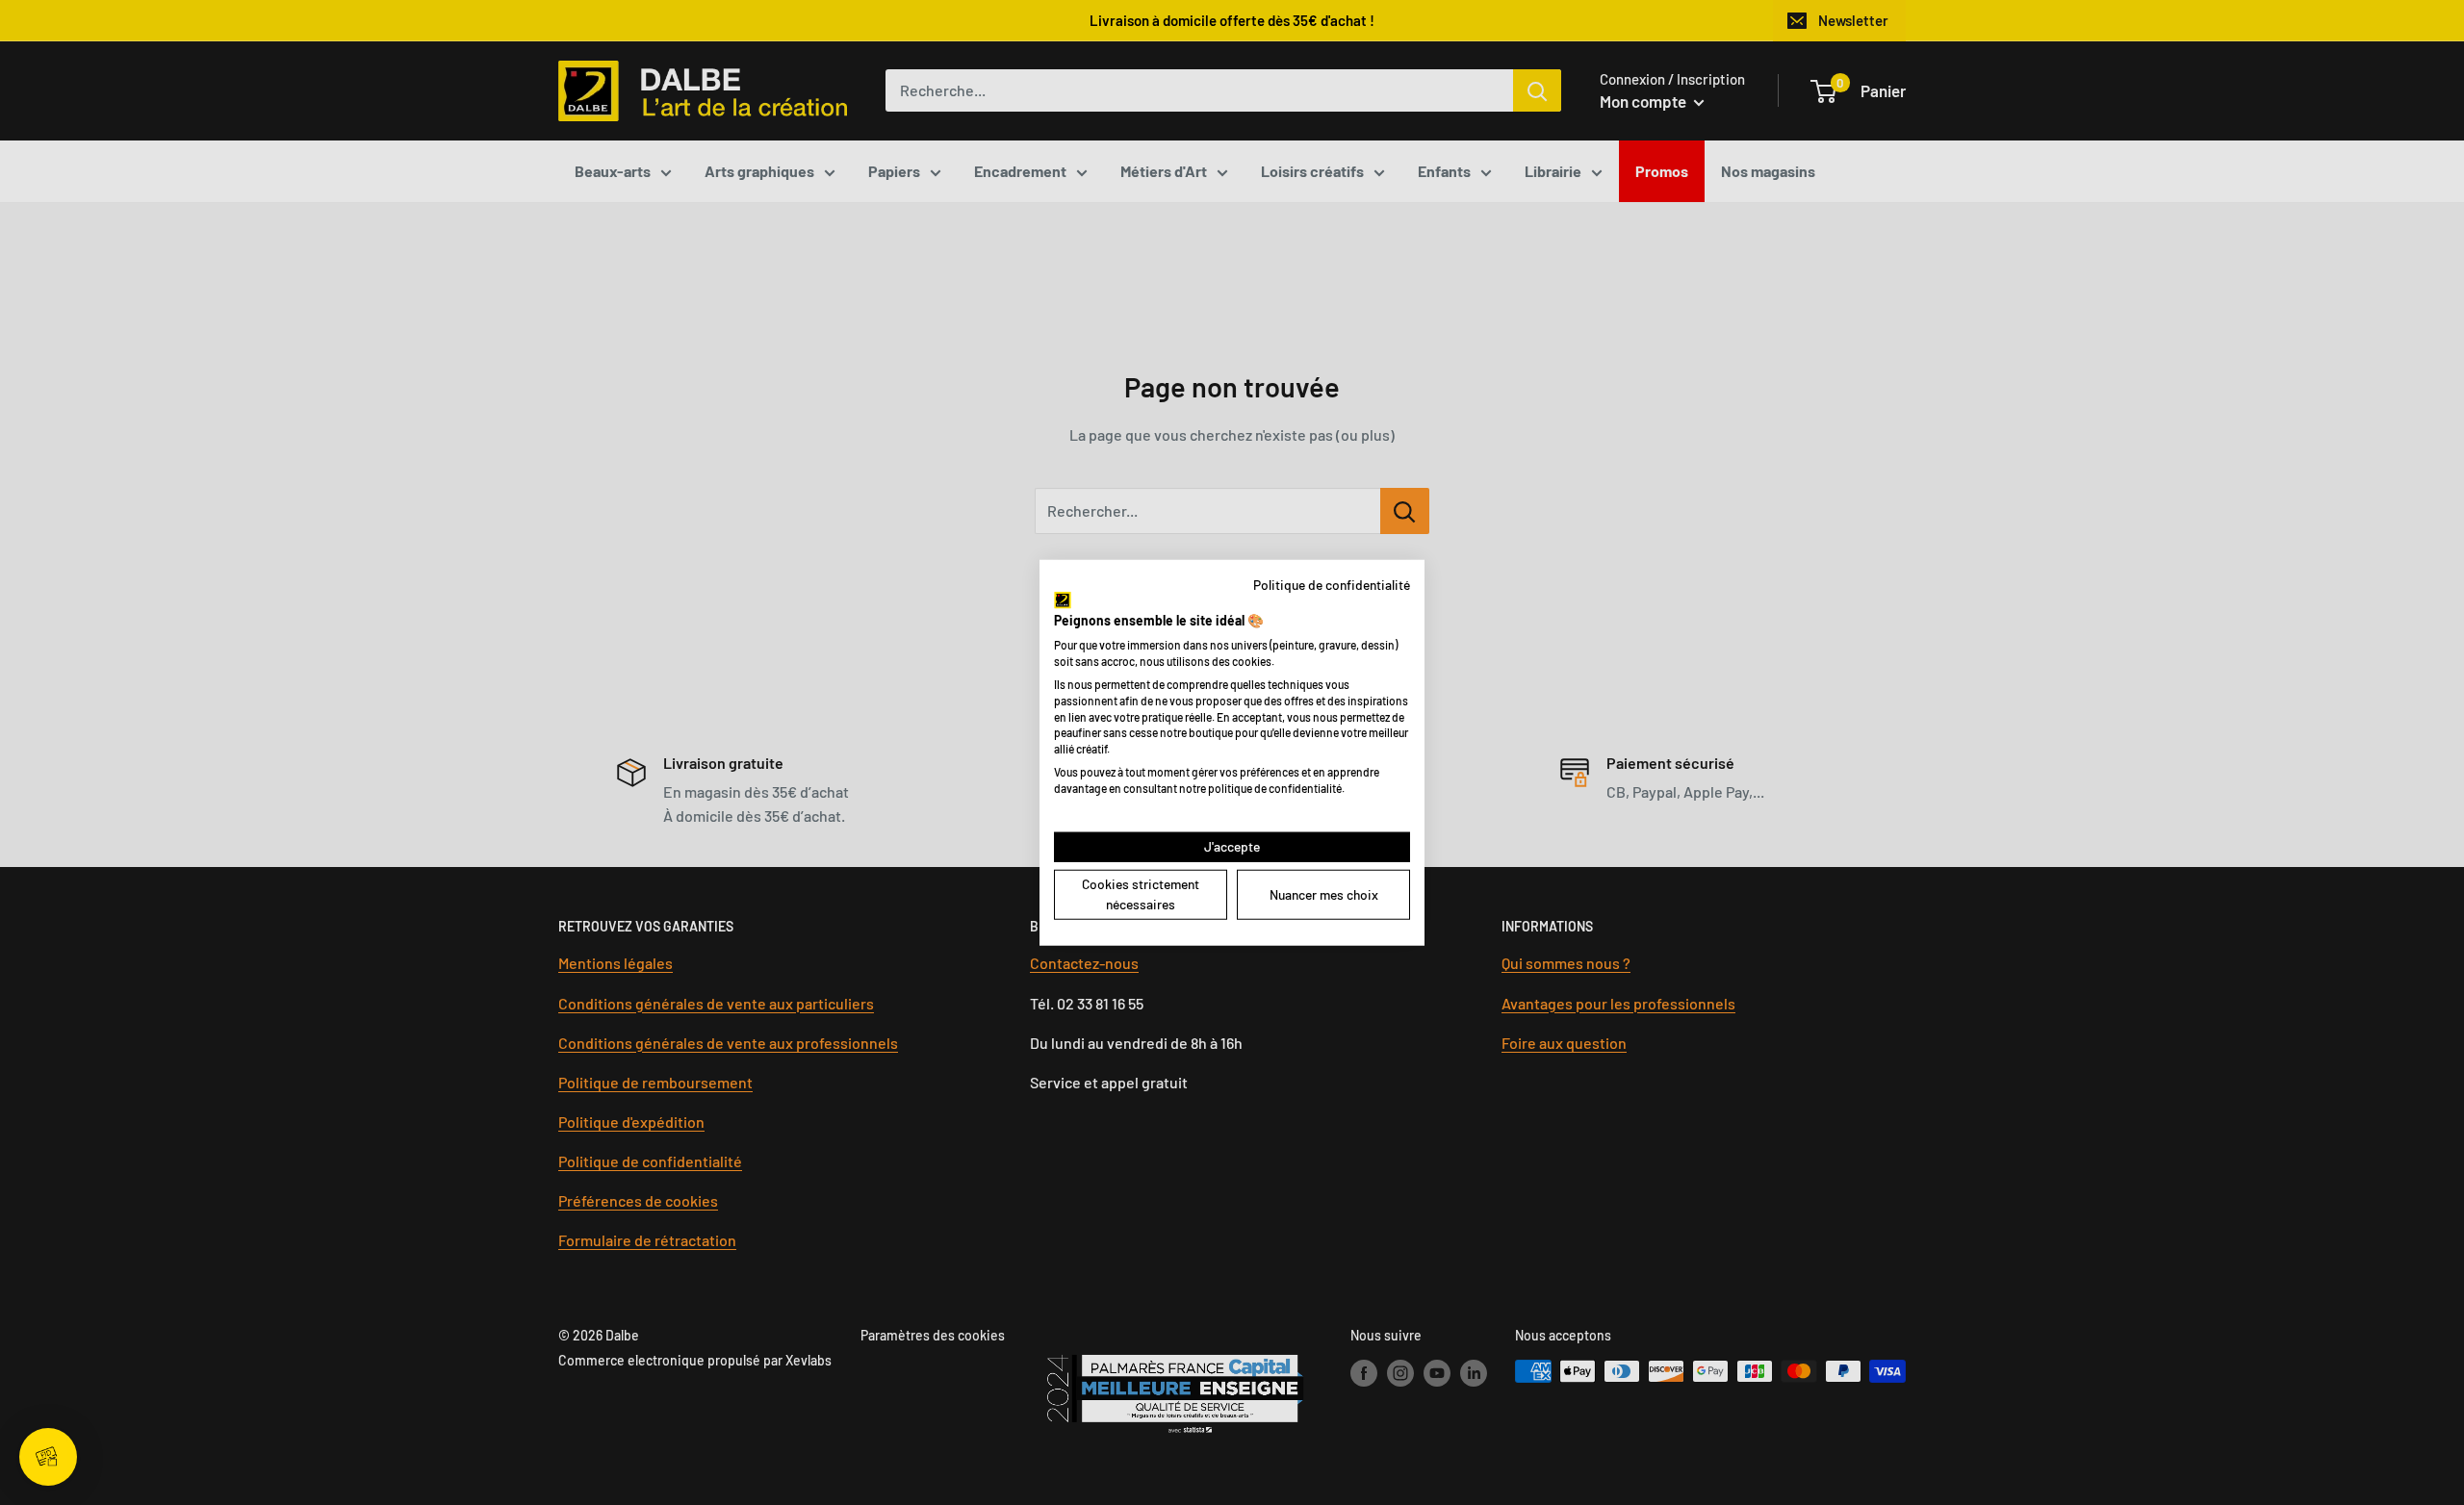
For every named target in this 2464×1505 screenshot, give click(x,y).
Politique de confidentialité (1332, 585)
